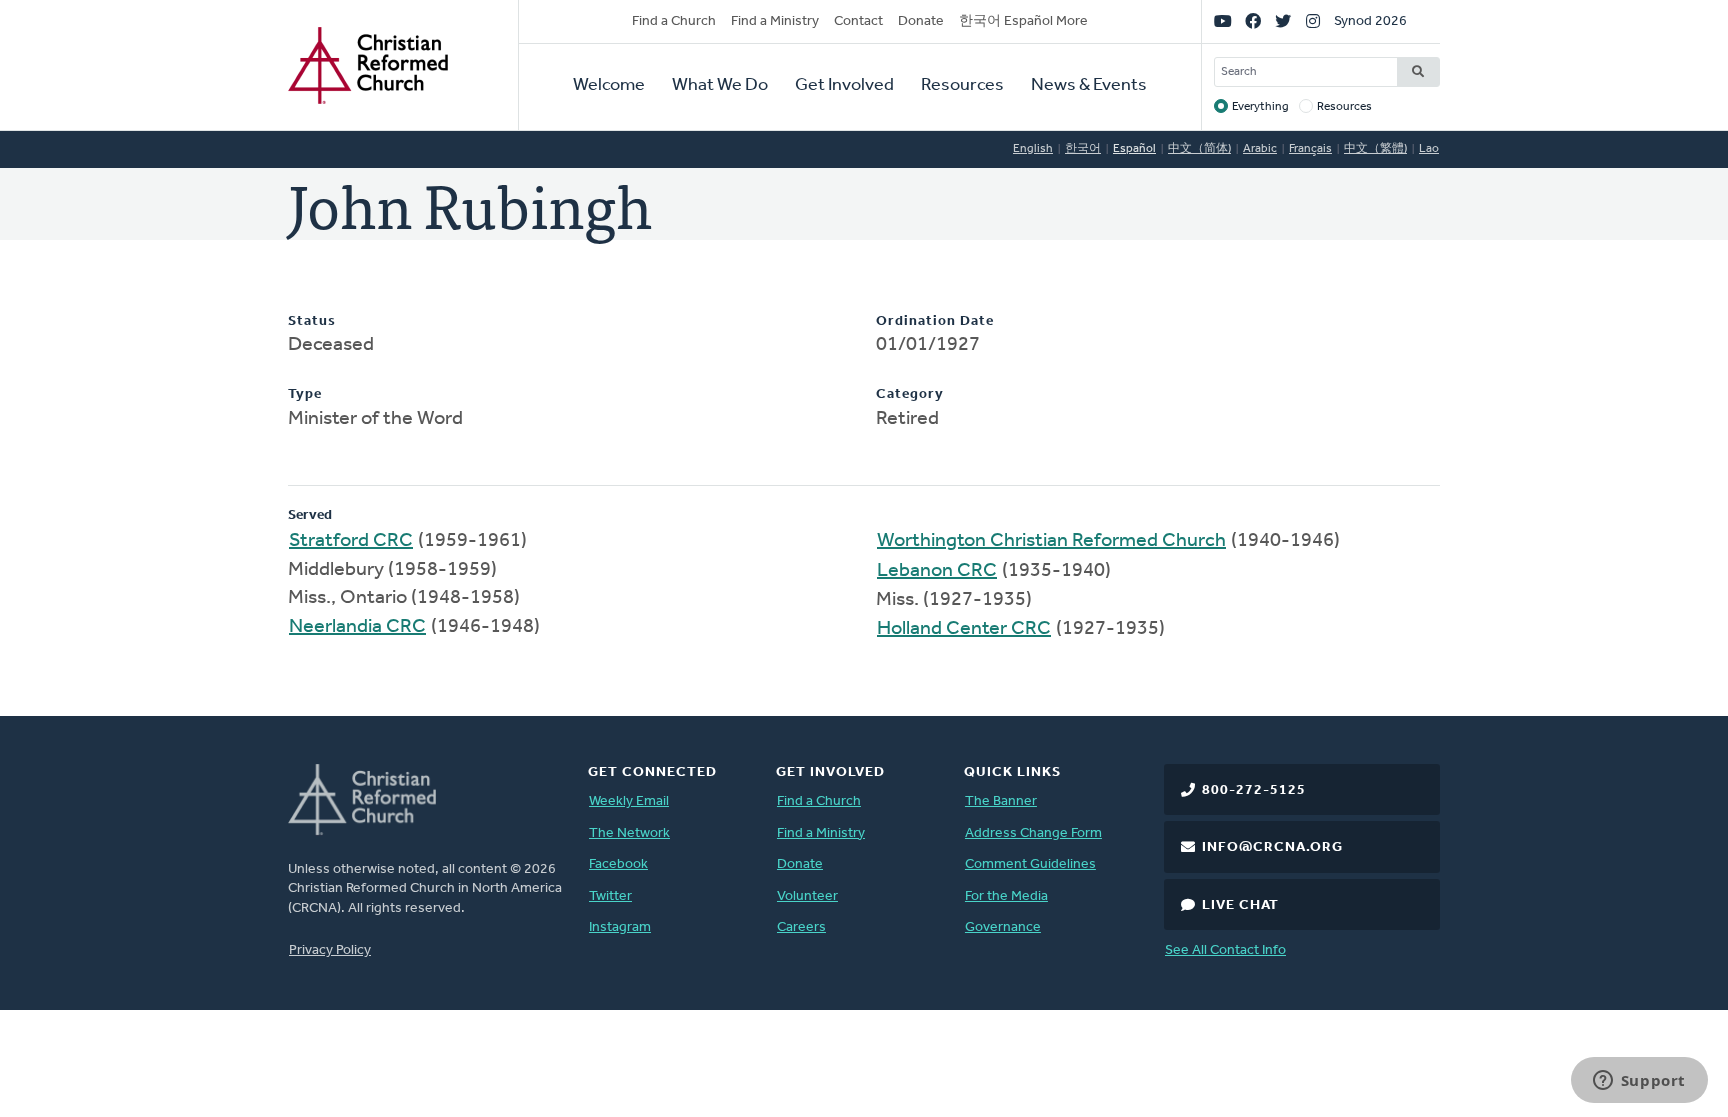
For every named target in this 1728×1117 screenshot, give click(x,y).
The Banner (1001, 801)
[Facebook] (1253, 22)
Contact (858, 21)
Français (1310, 149)
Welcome (609, 86)
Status (312, 321)
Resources (962, 86)
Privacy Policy (330, 950)
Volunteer (807, 896)
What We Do (720, 86)
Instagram (620, 927)
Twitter (610, 896)
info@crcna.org (1272, 847)
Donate (921, 21)
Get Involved (844, 86)
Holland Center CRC (964, 629)
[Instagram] (1313, 22)
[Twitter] (1283, 22)
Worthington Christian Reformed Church (1051, 541)
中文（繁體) (1375, 149)
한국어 (1083, 149)
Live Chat (1240, 905)
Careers (801, 927)
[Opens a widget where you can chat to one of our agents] (1639, 1082)
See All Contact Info (1225, 950)
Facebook (618, 864)
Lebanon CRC (937, 571)
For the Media (1006, 896)
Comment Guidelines (1030, 864)
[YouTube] (1223, 22)
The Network (629, 833)
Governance (1003, 927)
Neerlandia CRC (357, 627)
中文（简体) (1199, 149)
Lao (1429, 149)
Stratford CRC (351, 541)
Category (910, 394)
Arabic (1260, 149)
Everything (1260, 107)
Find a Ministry (775, 21)
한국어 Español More (1023, 21)
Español (1134, 149)
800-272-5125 (1254, 790)
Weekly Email (629, 801)
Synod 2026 (1370, 21)
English (1033, 149)
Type (305, 394)
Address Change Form (1033, 833)
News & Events (1089, 86)
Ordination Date (935, 321)
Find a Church (674, 21)
